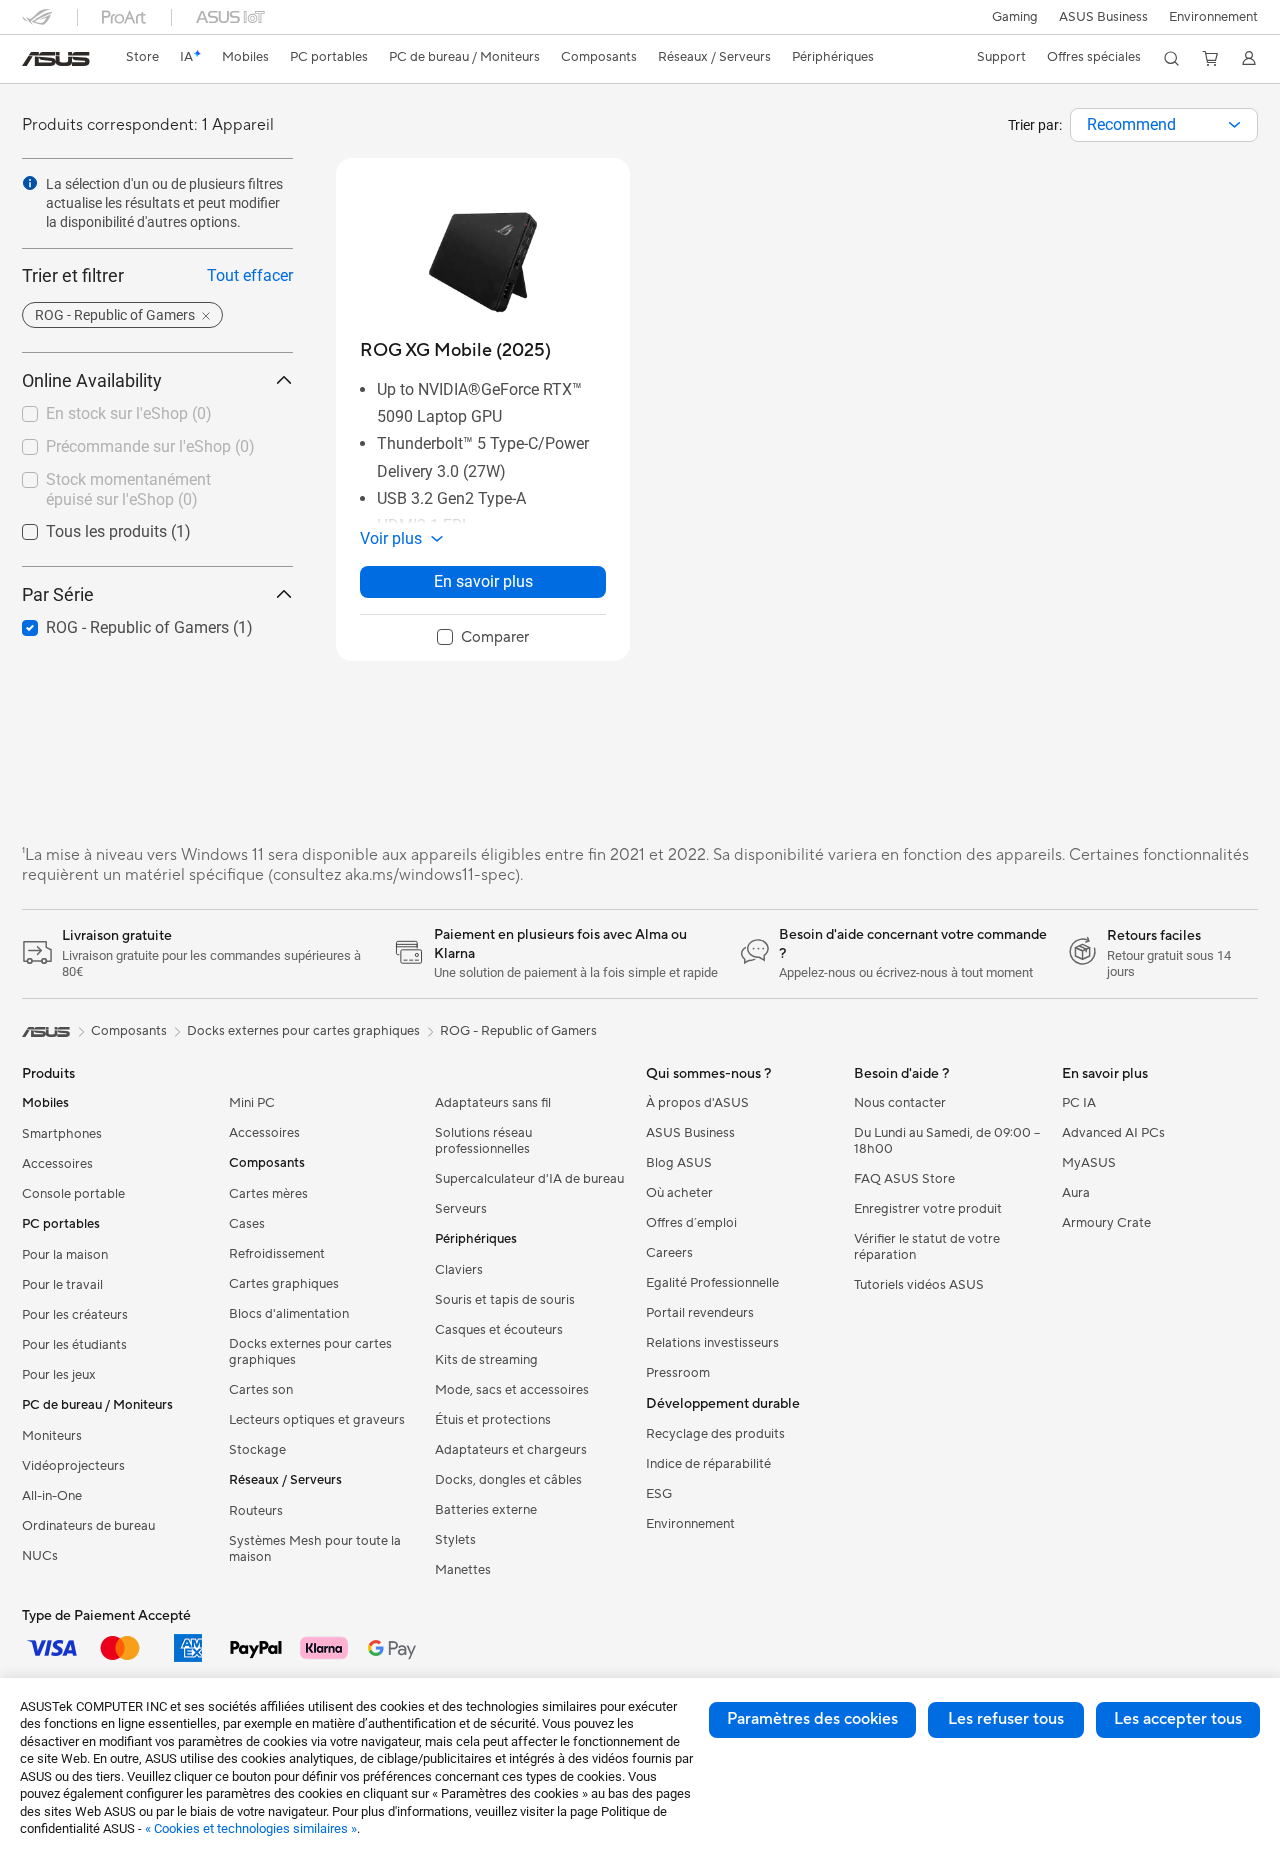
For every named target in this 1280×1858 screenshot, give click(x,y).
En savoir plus (483, 581)
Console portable (73, 1194)
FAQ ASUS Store (904, 1179)
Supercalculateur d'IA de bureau (529, 1179)
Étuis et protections (493, 1420)
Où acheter (679, 1193)
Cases (247, 1224)
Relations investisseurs (712, 1343)
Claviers (459, 1270)
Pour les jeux (59, 1375)
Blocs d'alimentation (289, 1314)
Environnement (1213, 17)
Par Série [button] (58, 594)
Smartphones (62, 1134)
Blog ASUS (679, 1163)
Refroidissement (277, 1254)
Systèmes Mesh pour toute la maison (315, 1549)
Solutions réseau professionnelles (483, 1141)
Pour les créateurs (75, 1315)
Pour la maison (65, 1255)
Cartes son (261, 1390)
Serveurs (461, 1209)
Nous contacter (900, 1103)
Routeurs (256, 1511)
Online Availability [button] (92, 380)
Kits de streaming (486, 1360)
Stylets (455, 1540)
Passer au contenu (34, 61)
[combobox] (1164, 125)
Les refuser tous (1006, 1719)
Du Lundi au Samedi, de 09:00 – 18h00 (947, 1141)
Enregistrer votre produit (928, 1209)
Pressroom (678, 1373)
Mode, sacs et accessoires (512, 1390)
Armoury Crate (1106, 1223)
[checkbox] (483, 638)
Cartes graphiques (284, 1284)
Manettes (463, 1570)
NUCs (40, 1556)
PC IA (1079, 1103)
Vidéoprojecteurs (73, 1466)
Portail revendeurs (700, 1313)
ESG (659, 1494)
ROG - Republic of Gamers (113, 622)
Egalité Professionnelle (712, 1283)
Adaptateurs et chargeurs (511, 1450)
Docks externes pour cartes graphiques (310, 1352)
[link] (56, 59)
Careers (669, 1253)
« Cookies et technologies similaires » (251, 1828)
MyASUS (1089, 1163)
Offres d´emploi (691, 1223)
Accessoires (57, 1164)
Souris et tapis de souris (505, 1300)
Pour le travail (62, 1285)
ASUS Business (1103, 17)
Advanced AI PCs (1113, 1133)
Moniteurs (52, 1436)
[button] (1015, 17)
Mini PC (252, 1103)
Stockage (257, 1450)
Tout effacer (250, 275)
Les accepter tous (1178, 1719)
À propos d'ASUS (697, 1103)
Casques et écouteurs (499, 1330)
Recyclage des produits (715, 1434)
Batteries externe (486, 1510)
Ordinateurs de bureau (88, 1526)
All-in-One (52, 1496)
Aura (1076, 1193)
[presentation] (1234, 125)
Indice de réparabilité (708, 1464)
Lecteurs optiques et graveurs (317, 1420)
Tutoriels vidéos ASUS (919, 1285)
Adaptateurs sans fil (493, 1103)
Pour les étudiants (74, 1345)
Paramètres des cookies (812, 1719)
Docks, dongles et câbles (508, 1480)
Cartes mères (268, 1194)
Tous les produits (82, 526)
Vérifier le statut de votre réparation (927, 1247)
